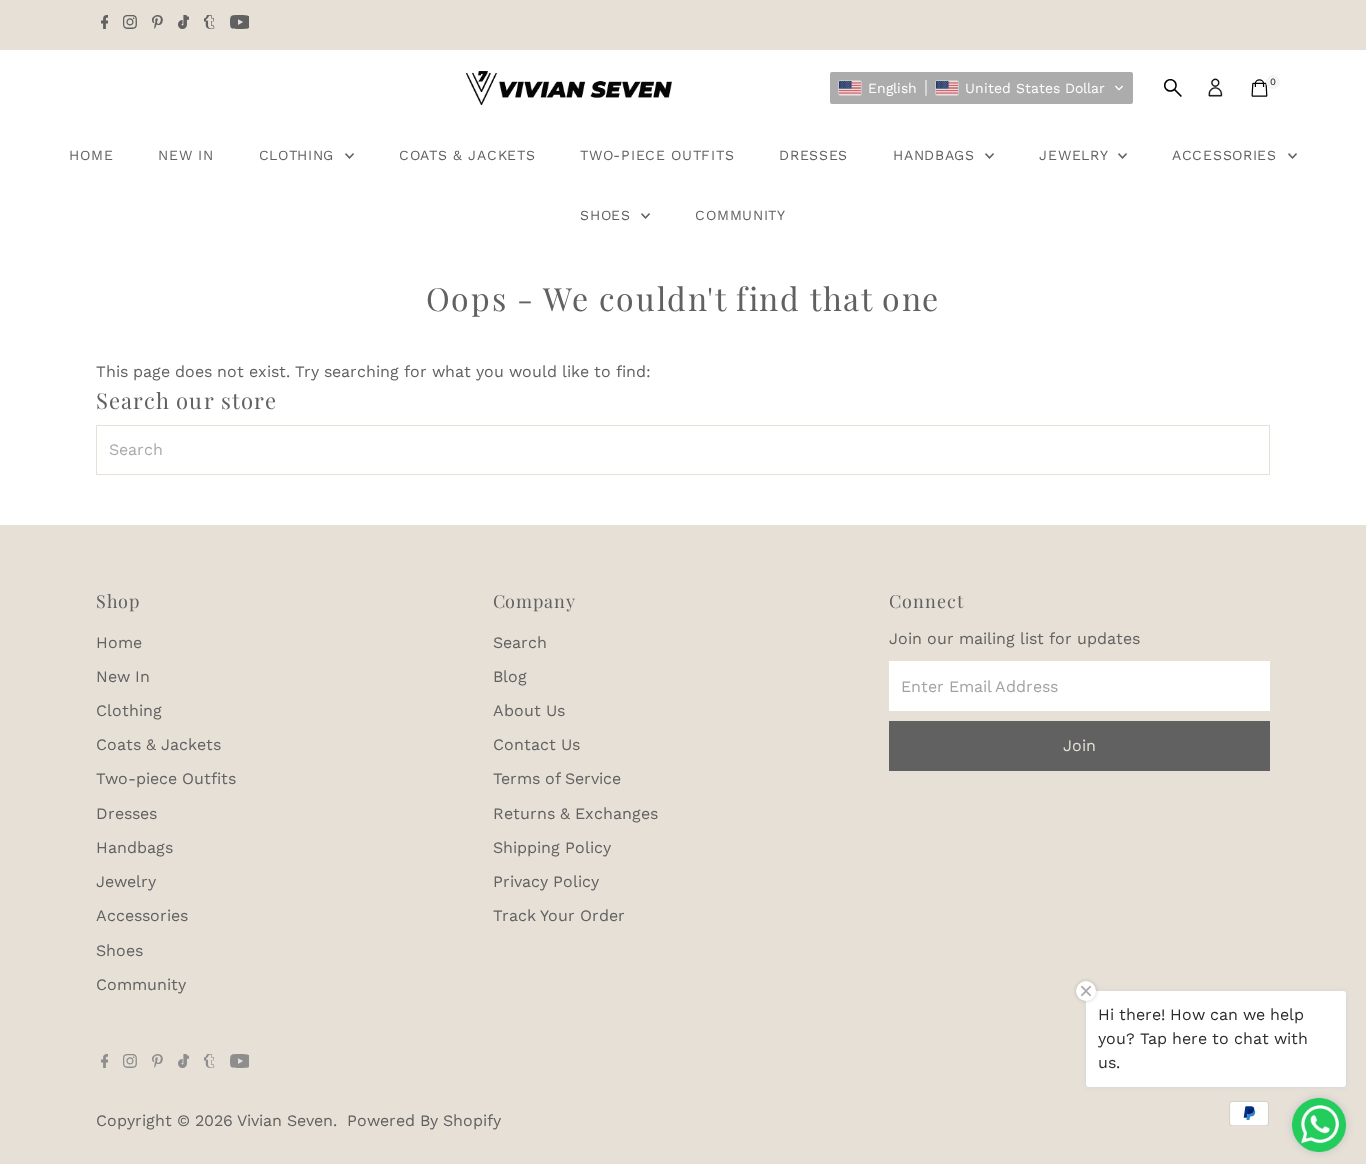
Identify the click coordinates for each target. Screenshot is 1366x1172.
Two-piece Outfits (657, 155)
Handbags (936, 155)
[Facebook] (105, 24)
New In (185, 155)
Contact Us (536, 744)
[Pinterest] (157, 24)
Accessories (1227, 155)
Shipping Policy (552, 847)
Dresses (813, 155)
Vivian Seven (285, 1120)
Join (1079, 745)
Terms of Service (557, 778)
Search (520, 642)
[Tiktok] (183, 24)
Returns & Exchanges (575, 813)
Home (91, 155)
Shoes (608, 215)
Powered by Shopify (424, 1120)
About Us (529, 710)
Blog (510, 676)
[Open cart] (1259, 88)
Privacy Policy (546, 881)
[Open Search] (1173, 88)
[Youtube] (240, 24)
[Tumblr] (209, 24)
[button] (981, 88)
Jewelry (1076, 155)
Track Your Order (559, 915)
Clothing (299, 155)
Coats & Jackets (467, 155)
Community (740, 215)
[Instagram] (130, 24)
